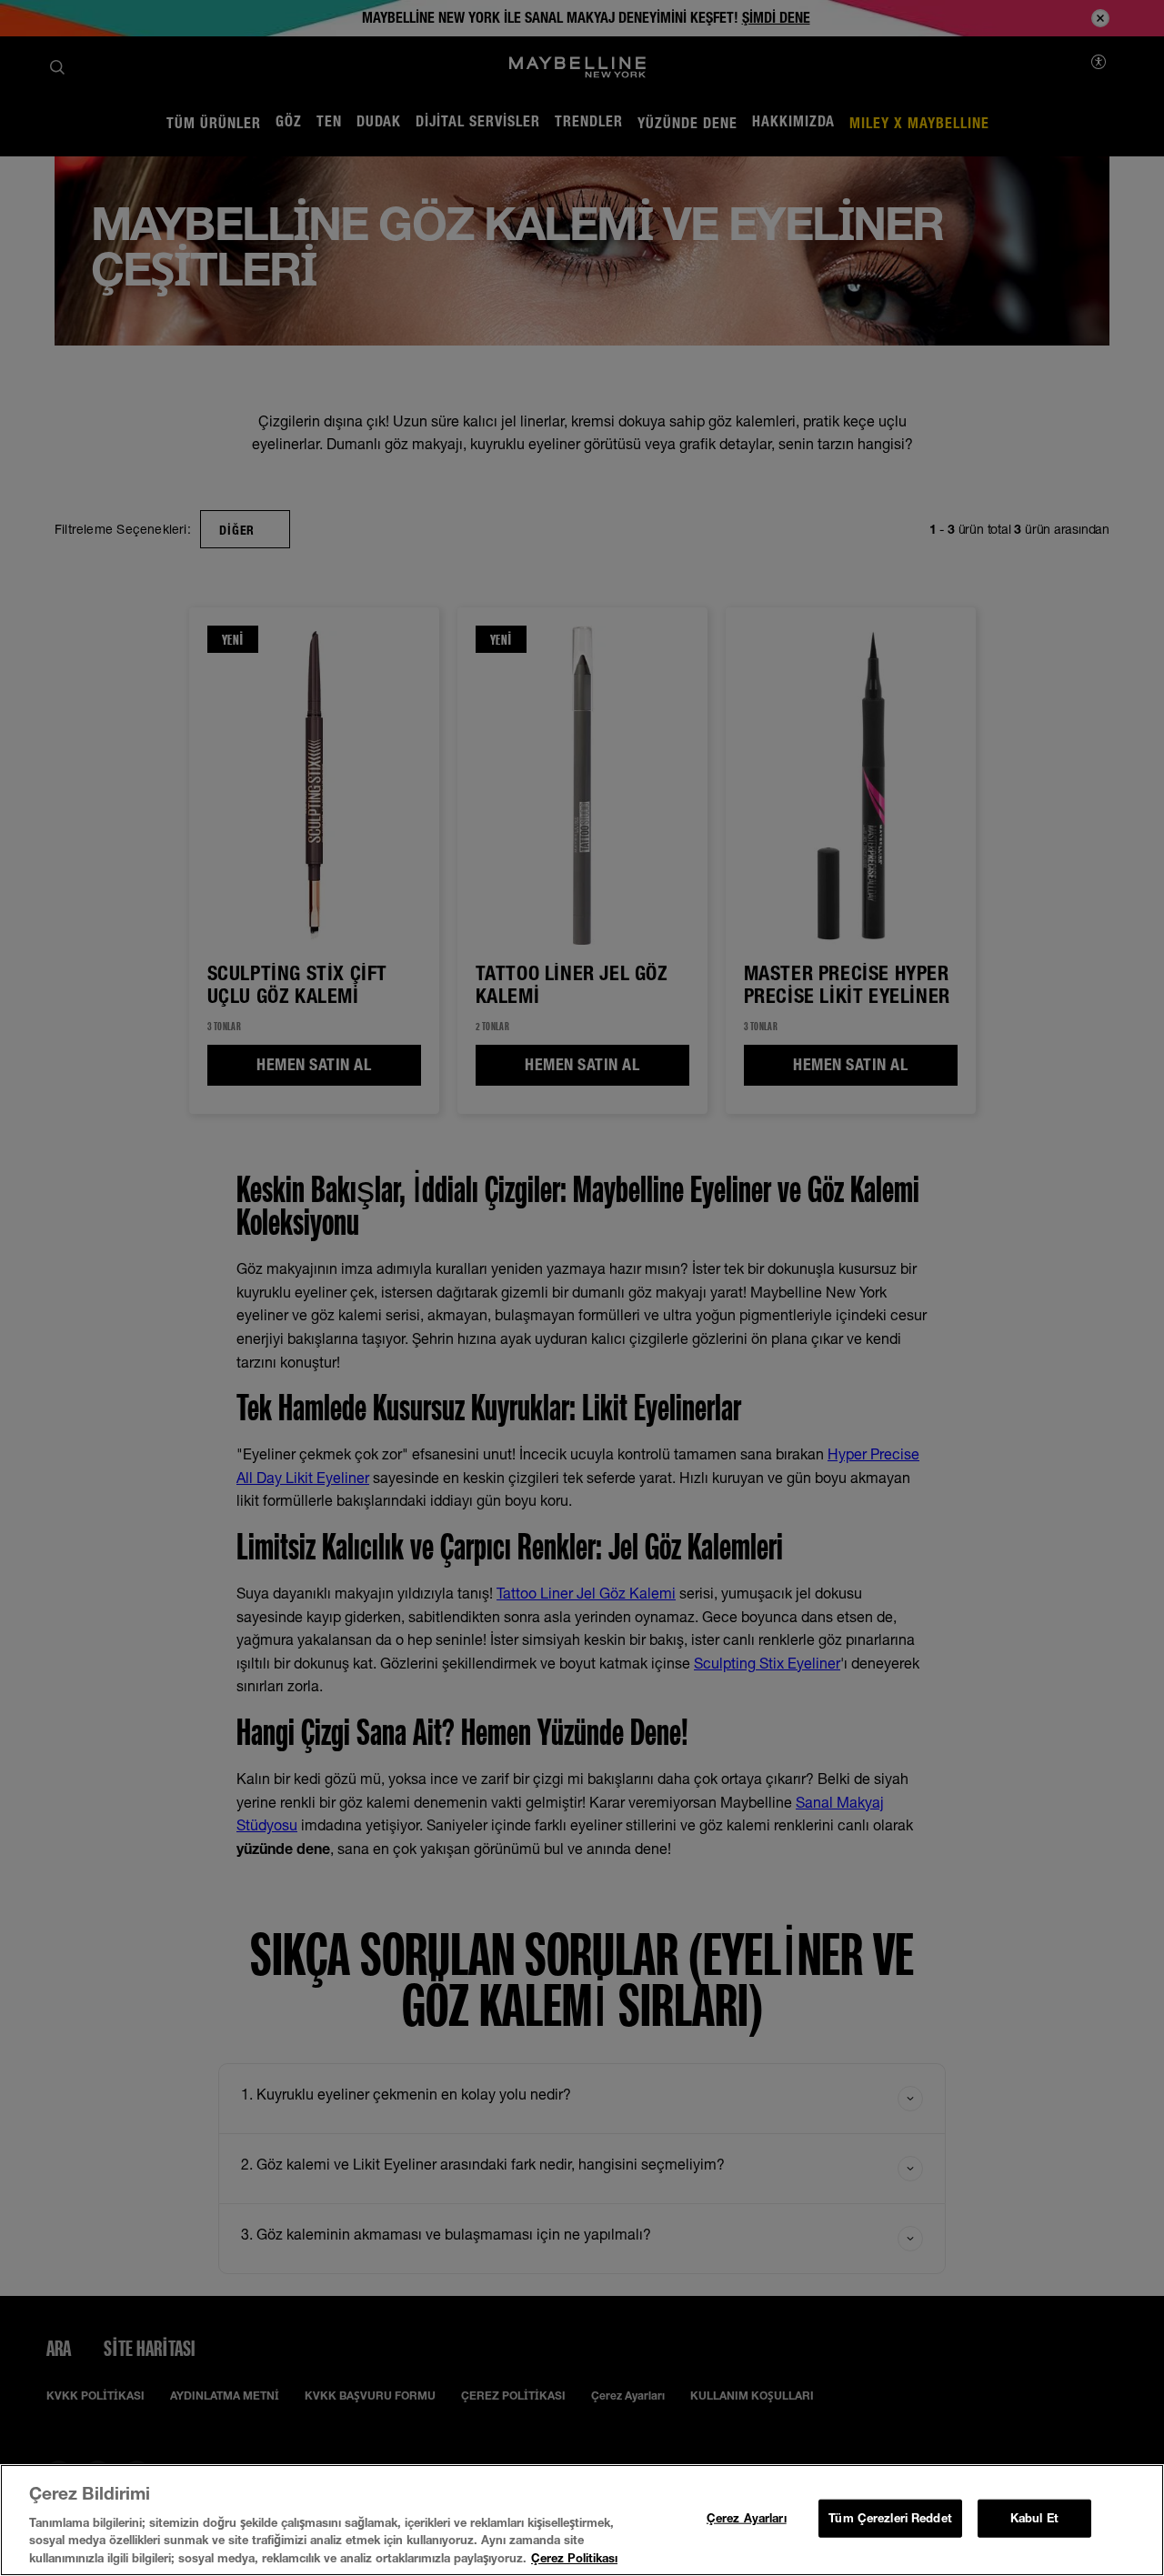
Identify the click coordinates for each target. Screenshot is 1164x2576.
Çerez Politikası (574, 2557)
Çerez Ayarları (747, 2518)
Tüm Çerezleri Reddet (890, 2518)
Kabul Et (1034, 2518)
